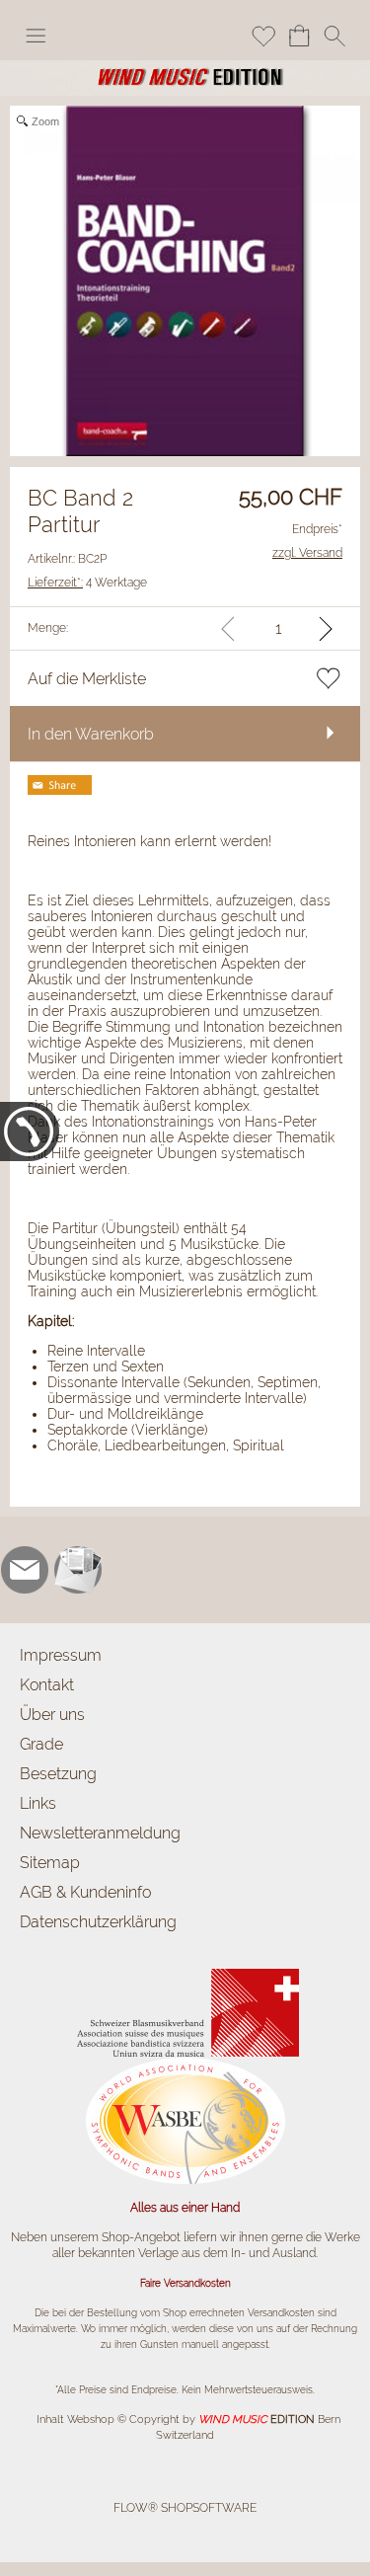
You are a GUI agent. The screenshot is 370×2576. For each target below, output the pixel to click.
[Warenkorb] (299, 36)
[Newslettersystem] (78, 1570)
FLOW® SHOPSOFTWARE (185, 2508)
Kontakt (47, 1685)
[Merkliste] (263, 36)
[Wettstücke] (185, 1971)
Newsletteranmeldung (100, 1833)
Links (38, 1803)
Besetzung (58, 1774)
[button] (36, 36)
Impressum (61, 1655)
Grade (41, 1744)
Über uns (52, 1715)
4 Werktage (87, 583)
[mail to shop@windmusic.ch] (25, 1570)
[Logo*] (185, 68)
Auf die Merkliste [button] (87, 679)
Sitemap (50, 1863)
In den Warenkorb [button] (91, 734)
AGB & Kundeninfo (85, 1892)
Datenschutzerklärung (98, 1922)
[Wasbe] (185, 2065)
